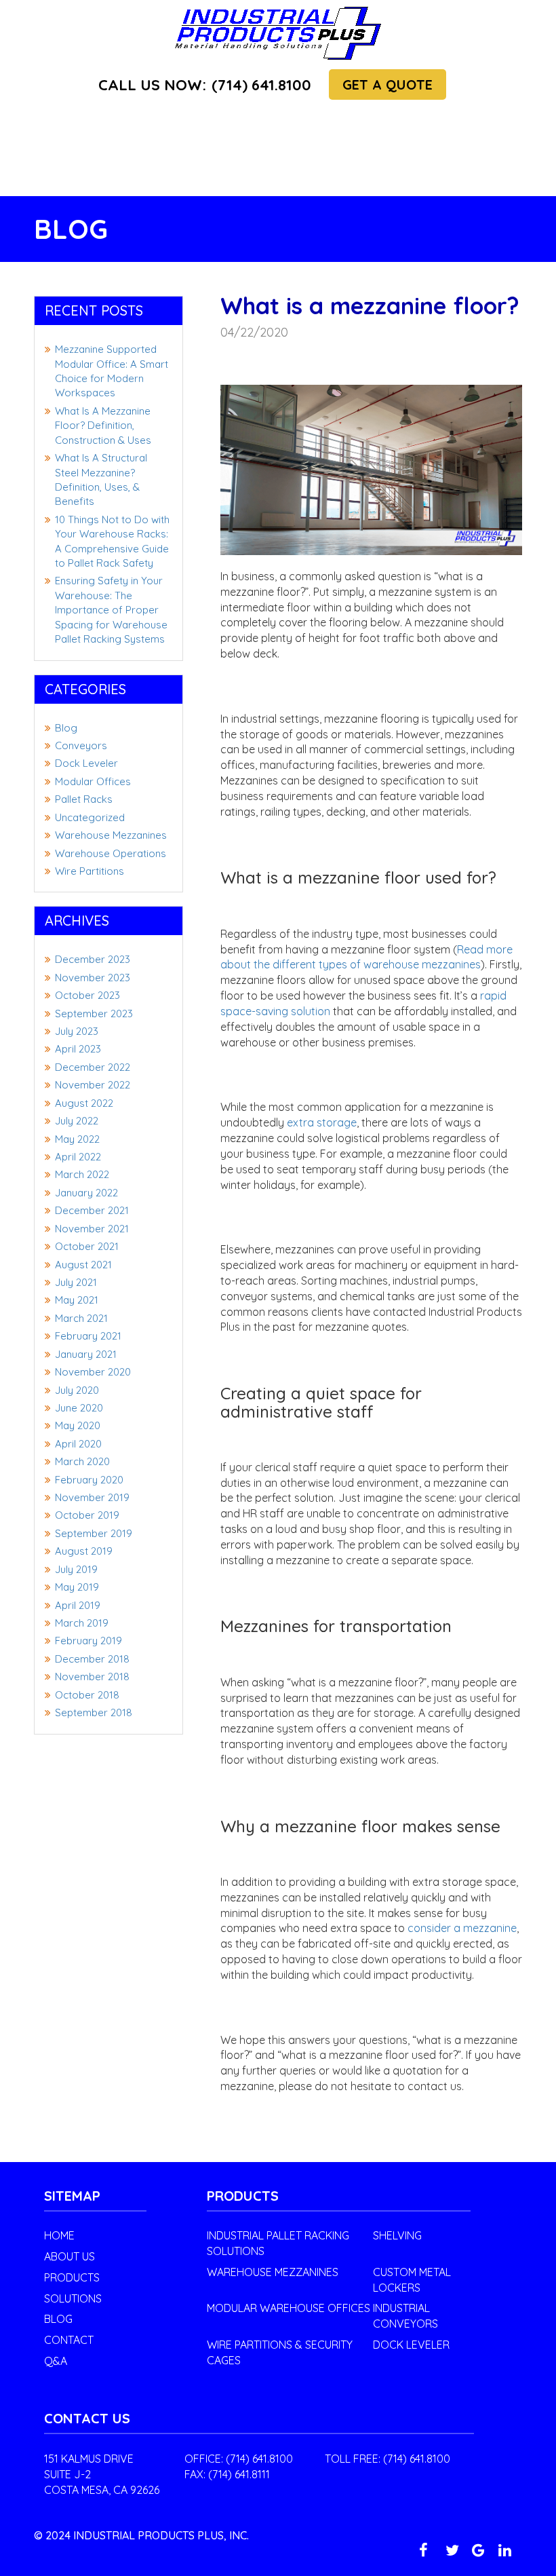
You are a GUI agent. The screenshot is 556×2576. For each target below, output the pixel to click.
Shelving (397, 2235)
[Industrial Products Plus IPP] (278, 32)
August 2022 (84, 1103)
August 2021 (83, 1265)
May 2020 (78, 1425)
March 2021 (81, 1318)
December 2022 (93, 1067)
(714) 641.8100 (205, 85)
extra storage (322, 1122)
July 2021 (76, 1282)
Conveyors (81, 745)
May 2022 (77, 1139)
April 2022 (78, 1157)
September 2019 (94, 1533)
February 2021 (88, 1336)
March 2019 (82, 1623)
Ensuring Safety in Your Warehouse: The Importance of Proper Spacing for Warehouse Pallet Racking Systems (111, 610)
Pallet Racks (84, 799)
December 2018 (92, 1659)
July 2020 (77, 1390)
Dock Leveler (86, 763)
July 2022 (77, 1121)
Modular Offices (93, 781)
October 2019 (87, 1515)
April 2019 (78, 1605)
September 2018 (94, 1712)
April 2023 (78, 1049)
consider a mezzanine (462, 1928)
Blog (66, 728)
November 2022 (93, 1085)
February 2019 (88, 1641)
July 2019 (76, 1569)
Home (59, 2235)
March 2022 (82, 1174)
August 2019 (84, 1551)
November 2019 (92, 1497)
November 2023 (93, 978)
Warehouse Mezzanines (111, 835)
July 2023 (77, 1031)
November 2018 (92, 1677)
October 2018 (87, 1695)
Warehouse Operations (111, 853)
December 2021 (92, 1210)
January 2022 (86, 1193)
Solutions (73, 2298)
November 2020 (93, 1372)
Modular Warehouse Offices (289, 2308)
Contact (69, 2340)
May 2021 (77, 1300)
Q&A (56, 2361)
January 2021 (86, 1354)
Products (72, 2277)
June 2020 (79, 1408)
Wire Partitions (90, 871)
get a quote (388, 84)
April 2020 (78, 1444)
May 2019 (77, 1587)
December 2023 (93, 959)
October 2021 (87, 1246)
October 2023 (87, 995)
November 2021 (92, 1229)
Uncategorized (90, 817)
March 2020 (82, 1461)
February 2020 (89, 1480)
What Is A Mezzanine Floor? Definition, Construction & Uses (103, 425)
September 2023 (94, 1014)
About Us (69, 2256)
